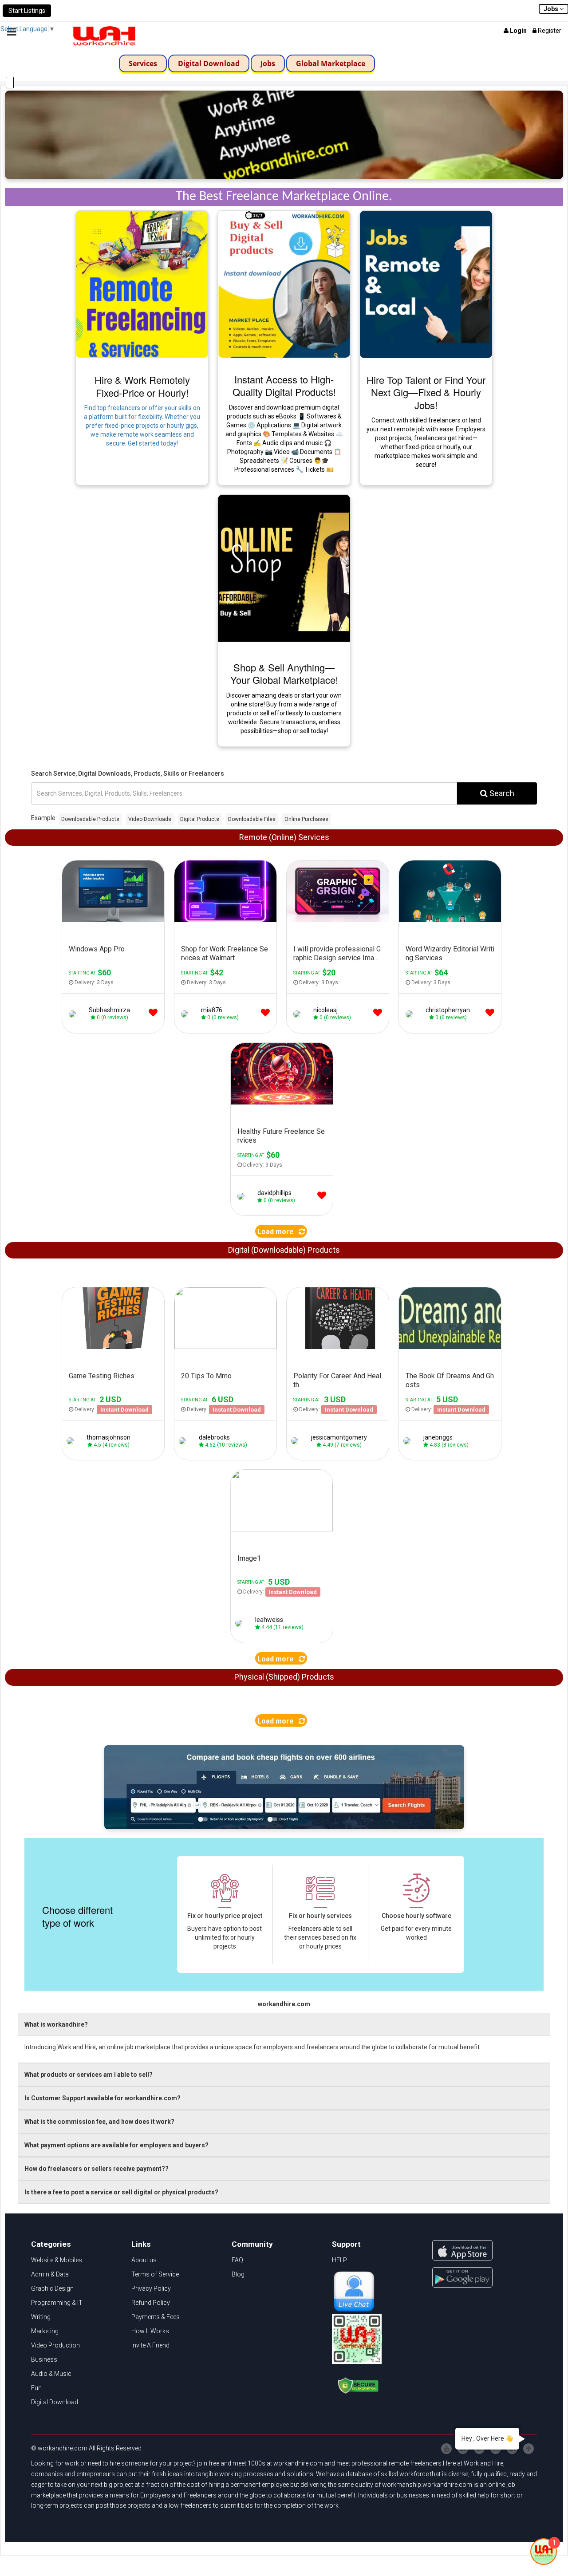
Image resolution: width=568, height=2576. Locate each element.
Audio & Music (51, 2374)
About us (144, 2260)
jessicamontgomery (339, 1437)
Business (44, 2359)
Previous (67, 1322)
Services (143, 63)
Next (160, 1322)
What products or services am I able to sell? (89, 2075)
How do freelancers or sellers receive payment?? (97, 2169)
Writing (41, 2317)
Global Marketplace (331, 63)
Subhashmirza (109, 1010)
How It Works (150, 2331)
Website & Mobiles (57, 2260)
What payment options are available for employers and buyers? (116, 2145)
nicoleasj (325, 1010)
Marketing (45, 2331)
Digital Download (209, 63)
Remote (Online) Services (284, 837)
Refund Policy (151, 2303)
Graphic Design (52, 2288)
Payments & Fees (156, 2317)
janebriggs (438, 1437)
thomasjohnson (108, 1437)
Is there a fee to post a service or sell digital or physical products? (121, 2192)
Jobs (268, 63)
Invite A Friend (150, 2345)
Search (501, 793)
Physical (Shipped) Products (284, 1677)
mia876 (212, 1010)
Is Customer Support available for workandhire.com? (103, 2098)
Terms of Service (155, 2274)
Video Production (55, 2345)
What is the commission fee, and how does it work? (99, 2122)
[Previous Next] (113, 1322)
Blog (238, 2274)
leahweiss (269, 1620)
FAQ (237, 2260)
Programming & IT (57, 2303)
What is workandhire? (56, 2024)
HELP (339, 2260)
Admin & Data (50, 2274)
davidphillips (274, 1193)
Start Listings (27, 11)
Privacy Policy (151, 2288)
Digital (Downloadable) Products (284, 1250)
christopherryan (448, 1010)
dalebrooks (214, 1437)
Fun (36, 2388)
